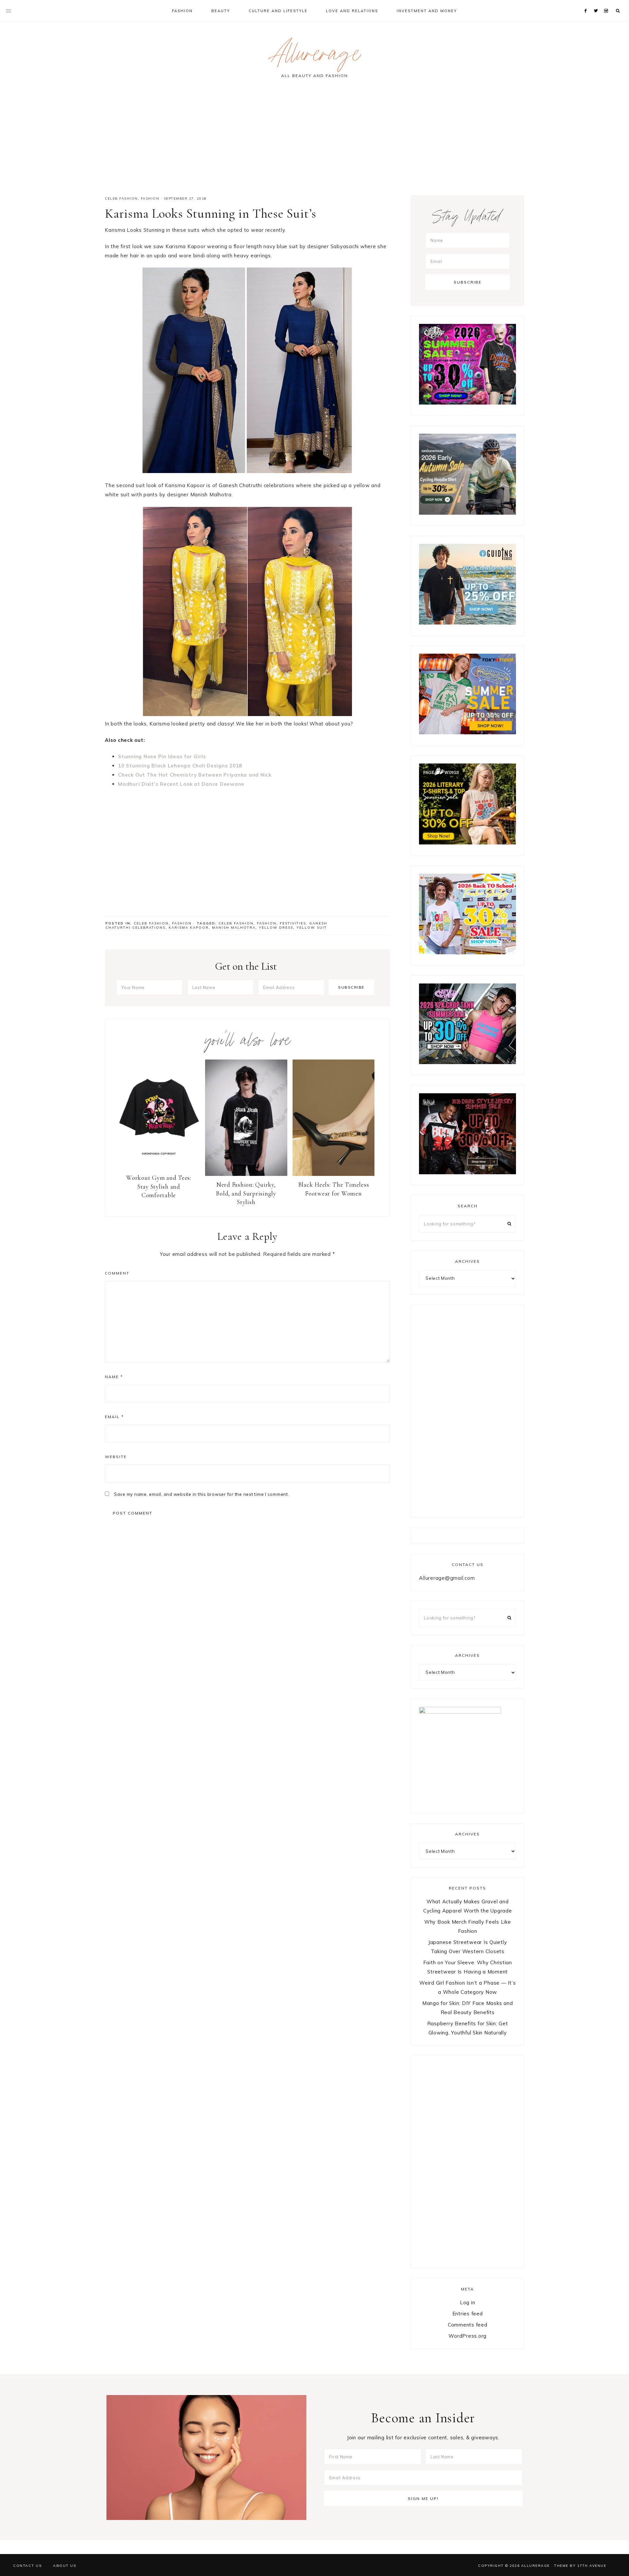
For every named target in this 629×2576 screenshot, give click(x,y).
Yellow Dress (276, 928)
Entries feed (468, 2314)
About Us (65, 2566)
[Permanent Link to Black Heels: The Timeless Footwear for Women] (334, 1174)
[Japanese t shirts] (467, 733)
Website (116, 1457)
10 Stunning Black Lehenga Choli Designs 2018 (180, 766)
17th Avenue (592, 2566)
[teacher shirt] (467, 952)
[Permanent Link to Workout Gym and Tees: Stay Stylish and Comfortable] (159, 1167)
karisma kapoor (189, 928)
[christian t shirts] (467, 623)
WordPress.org (467, 2336)
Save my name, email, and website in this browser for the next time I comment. (202, 1494)
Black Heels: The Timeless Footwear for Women (334, 1189)
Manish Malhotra (234, 928)
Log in (468, 2302)
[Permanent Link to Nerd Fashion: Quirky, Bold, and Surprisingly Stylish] (246, 1174)
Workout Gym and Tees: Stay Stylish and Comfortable (159, 1186)
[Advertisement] (314, 140)
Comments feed (468, 2325)
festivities (293, 923)
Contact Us (27, 2566)
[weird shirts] (467, 403)
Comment (117, 1273)
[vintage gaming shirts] (467, 1172)
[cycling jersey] (467, 513)
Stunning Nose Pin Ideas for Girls (162, 756)
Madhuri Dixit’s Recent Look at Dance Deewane (181, 784)
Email (114, 1417)
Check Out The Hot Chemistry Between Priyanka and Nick (195, 775)
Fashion (150, 198)
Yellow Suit (312, 928)
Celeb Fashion (121, 198)
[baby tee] (467, 1062)
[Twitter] (597, 3)
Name (114, 1377)
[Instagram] (607, 3)
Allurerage (314, 57)
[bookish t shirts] (467, 843)
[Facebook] (587, 3)
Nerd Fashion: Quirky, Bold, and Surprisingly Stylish (246, 1193)
